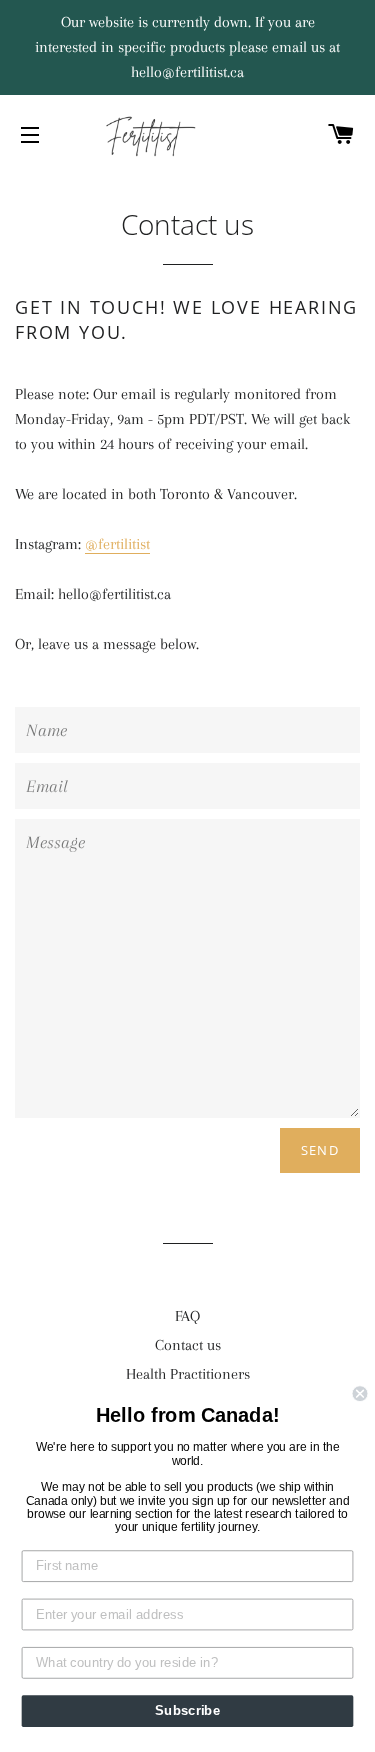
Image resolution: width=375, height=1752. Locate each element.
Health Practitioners (188, 1374)
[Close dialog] (360, 1393)
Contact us (188, 1345)
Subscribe (187, 1711)
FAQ (187, 1316)
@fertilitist (117, 544)
